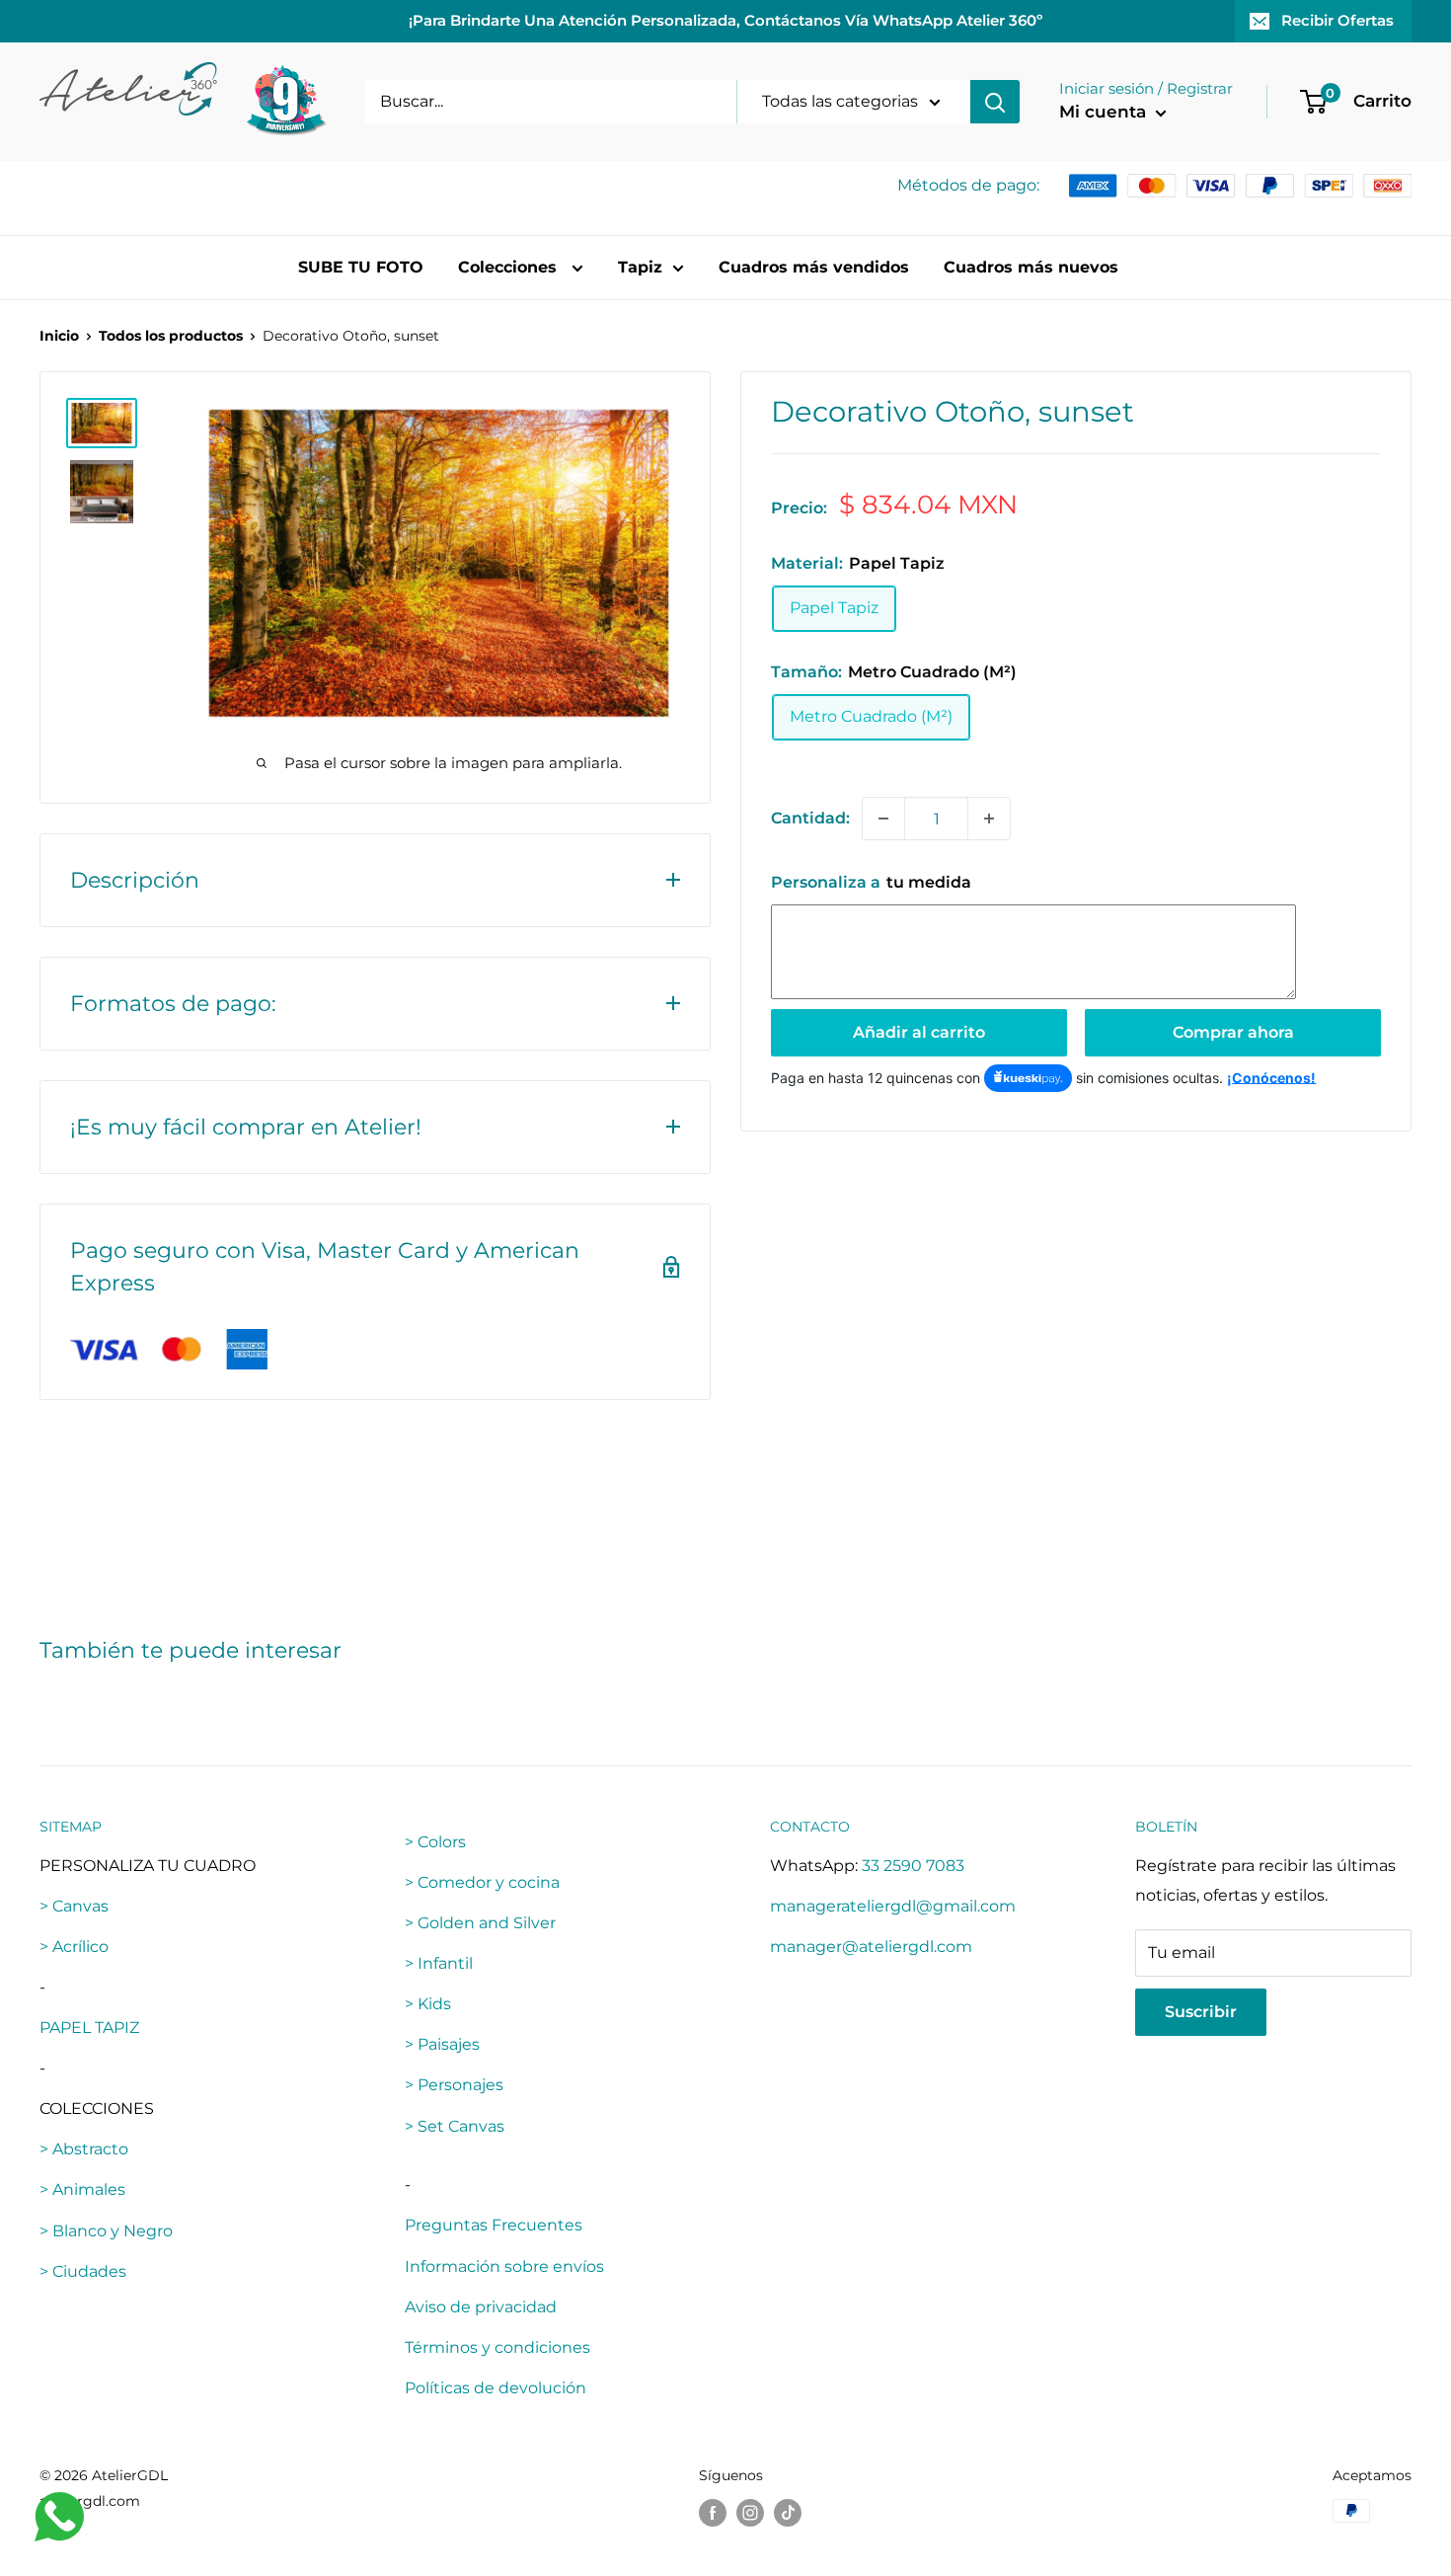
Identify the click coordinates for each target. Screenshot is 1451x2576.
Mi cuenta (1105, 112)
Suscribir (1201, 2012)
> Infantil (439, 1963)
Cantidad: (810, 818)
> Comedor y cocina (482, 1882)
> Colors (435, 1842)
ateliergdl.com (90, 2501)
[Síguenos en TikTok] (788, 2513)
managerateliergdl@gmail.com (893, 1906)
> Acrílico (74, 1947)
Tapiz (640, 267)
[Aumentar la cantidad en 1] (989, 819)
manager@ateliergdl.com (871, 1947)
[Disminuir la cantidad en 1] (883, 819)
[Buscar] (995, 102)
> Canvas (74, 1906)
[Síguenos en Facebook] (713, 2513)
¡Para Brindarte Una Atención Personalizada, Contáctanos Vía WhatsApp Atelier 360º (725, 20)
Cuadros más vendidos (814, 267)
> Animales (82, 2189)
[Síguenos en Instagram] (750, 2513)
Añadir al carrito (919, 1032)
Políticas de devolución (496, 2388)
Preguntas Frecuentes (494, 2225)
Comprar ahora (1233, 1032)
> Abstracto (84, 2149)
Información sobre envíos (504, 2266)
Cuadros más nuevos (1031, 267)
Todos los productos (171, 336)
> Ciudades (83, 2271)
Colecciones (510, 267)
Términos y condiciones (497, 2347)
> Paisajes (442, 2044)
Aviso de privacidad (481, 2307)
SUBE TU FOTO (361, 267)
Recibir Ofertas (1337, 20)
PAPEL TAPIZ (89, 2028)
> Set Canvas (455, 2126)
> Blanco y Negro (106, 2231)
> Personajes (454, 2085)
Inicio (59, 336)
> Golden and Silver (480, 1923)
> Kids (428, 2004)
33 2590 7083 (913, 1866)
